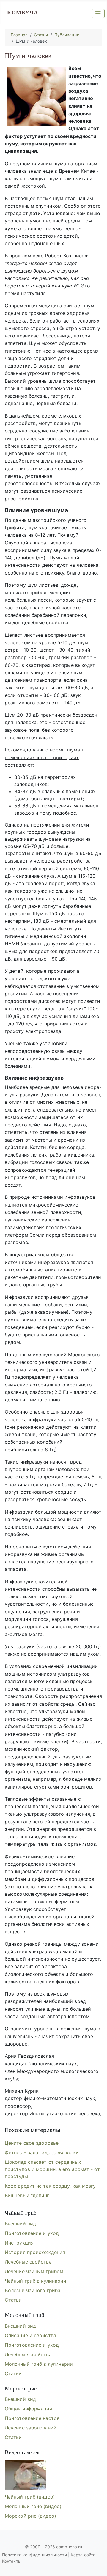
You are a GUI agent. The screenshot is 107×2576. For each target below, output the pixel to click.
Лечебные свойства (28, 2262)
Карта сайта (83, 2555)
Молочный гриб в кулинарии (39, 2364)
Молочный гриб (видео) (33, 2506)
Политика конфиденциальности (35, 2555)
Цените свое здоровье (32, 2143)
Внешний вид (20, 2224)
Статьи (13, 2300)
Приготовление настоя (32, 2418)
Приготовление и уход (32, 2233)
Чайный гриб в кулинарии (36, 2281)
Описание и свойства (30, 2335)
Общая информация (29, 2409)
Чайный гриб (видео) (30, 2497)
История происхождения (35, 2252)
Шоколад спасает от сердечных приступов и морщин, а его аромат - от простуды (52, 2169)
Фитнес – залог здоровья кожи (42, 2152)
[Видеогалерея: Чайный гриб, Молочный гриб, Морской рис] (26, 2475)
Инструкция (19, 2243)
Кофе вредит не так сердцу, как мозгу (50, 2186)
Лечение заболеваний (31, 2428)
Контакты (12, 2561)
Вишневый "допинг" (28, 2195)
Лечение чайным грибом (34, 2271)
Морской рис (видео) (30, 2516)
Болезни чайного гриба (33, 2290)
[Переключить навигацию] (98, 13)
